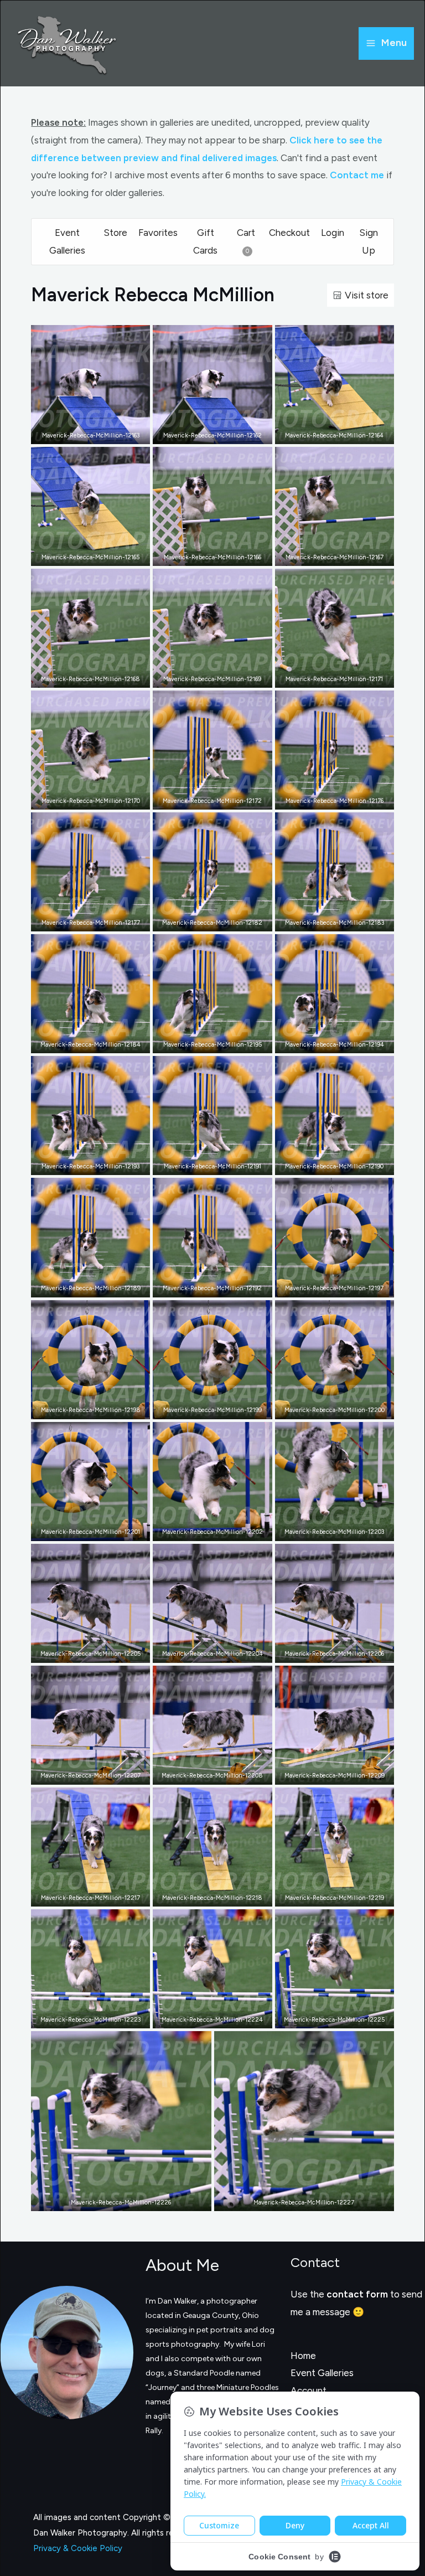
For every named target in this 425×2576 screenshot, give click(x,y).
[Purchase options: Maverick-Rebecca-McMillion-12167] (343, 555)
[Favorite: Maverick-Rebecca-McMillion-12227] (296, 2200)
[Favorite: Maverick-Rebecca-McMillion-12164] (326, 433)
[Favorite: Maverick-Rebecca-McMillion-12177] (82, 920)
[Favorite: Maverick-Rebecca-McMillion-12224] (204, 2017)
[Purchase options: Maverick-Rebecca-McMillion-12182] (221, 920)
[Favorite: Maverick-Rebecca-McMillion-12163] (82, 433)
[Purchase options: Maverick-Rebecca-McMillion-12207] (99, 1774)
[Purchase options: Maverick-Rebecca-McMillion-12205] (99, 1652)
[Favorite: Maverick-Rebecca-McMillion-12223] (82, 2017)
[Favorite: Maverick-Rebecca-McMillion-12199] (204, 1408)
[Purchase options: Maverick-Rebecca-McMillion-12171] (343, 677)
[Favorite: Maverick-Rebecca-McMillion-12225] (326, 2017)
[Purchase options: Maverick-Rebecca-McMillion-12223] (99, 2017)
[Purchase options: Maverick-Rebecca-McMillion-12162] (221, 433)
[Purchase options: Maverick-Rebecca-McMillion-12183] (343, 920)
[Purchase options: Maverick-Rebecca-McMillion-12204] (221, 1652)
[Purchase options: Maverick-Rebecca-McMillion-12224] (221, 2017)
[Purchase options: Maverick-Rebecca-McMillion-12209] (343, 1774)
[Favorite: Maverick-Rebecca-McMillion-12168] (82, 677)
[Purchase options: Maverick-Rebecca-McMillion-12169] (221, 677)
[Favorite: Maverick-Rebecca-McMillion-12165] (82, 555)
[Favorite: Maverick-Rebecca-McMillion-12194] (326, 1042)
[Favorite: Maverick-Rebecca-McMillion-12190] (326, 1164)
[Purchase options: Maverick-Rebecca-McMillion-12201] (99, 1530)
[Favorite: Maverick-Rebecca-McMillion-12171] (326, 677)
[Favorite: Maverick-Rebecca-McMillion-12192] (204, 1286)
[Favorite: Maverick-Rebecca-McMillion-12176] (326, 798)
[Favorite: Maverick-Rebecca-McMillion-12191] (204, 1164)
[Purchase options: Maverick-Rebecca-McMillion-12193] (99, 1164)
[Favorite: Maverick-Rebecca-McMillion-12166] (204, 555)
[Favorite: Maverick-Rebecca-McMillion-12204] (204, 1652)
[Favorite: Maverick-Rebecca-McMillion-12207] (82, 1774)
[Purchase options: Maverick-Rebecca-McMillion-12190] (343, 1164)
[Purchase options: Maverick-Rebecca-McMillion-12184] (99, 1042)
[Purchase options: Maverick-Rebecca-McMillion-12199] (221, 1408)
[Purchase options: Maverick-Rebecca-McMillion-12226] (129, 2200)
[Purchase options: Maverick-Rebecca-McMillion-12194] (343, 1042)
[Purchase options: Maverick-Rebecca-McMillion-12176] (343, 798)
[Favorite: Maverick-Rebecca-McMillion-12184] (82, 1042)
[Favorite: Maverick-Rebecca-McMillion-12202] (204, 1530)
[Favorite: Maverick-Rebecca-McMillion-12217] (82, 1895)
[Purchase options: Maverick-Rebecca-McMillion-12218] (221, 1895)
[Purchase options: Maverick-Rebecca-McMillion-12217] (99, 1895)
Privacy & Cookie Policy (78, 2548)
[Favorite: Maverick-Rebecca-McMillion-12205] (82, 1652)
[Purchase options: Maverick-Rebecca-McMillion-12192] (221, 1286)
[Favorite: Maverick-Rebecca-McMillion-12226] (113, 2200)
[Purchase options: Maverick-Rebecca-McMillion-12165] (99, 555)
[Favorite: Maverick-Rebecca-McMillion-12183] (326, 920)
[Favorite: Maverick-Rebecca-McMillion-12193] (82, 1164)
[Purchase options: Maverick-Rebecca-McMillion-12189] (99, 1286)
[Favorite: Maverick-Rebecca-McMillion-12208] (204, 1774)
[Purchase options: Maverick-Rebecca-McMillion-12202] (221, 1530)
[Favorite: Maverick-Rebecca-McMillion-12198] (82, 1408)
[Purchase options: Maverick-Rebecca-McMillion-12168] (99, 677)
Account (309, 2390)
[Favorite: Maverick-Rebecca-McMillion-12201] (82, 1530)
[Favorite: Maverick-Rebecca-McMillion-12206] (326, 1652)
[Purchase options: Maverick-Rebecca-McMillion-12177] (99, 920)
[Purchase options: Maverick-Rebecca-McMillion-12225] (343, 2017)
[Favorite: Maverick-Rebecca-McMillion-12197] (326, 1286)
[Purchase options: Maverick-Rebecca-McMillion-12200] (343, 1408)
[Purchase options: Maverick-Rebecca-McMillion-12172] (221, 798)
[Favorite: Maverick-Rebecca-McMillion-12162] (204, 433)
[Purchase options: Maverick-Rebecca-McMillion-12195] (221, 1042)
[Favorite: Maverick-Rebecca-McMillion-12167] (326, 555)
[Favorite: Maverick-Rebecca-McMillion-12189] (82, 1286)
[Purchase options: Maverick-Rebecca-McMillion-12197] (343, 1286)
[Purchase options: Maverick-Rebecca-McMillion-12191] (221, 1164)
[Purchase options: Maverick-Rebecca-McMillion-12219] (343, 1895)
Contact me (357, 175)
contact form (357, 2294)
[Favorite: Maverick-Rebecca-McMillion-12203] (326, 1530)
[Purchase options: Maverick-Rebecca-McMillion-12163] (99, 433)
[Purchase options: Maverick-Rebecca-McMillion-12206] (343, 1652)
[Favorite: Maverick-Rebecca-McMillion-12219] (326, 1895)
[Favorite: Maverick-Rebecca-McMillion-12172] (204, 798)
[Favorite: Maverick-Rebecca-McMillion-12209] (326, 1774)
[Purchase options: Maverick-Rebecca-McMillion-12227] (312, 2200)
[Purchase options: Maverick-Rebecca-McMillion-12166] (221, 555)
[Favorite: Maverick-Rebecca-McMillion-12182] (204, 920)
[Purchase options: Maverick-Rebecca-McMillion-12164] (343, 433)
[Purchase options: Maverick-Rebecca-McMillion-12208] (221, 1774)
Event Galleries (322, 2373)
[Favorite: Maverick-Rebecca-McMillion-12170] (82, 798)
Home (303, 2356)
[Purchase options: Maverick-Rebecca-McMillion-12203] (343, 1530)
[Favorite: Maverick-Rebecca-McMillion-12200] (326, 1408)
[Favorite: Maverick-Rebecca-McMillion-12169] (204, 677)
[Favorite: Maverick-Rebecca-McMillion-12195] (204, 1042)
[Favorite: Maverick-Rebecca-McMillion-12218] (204, 1895)
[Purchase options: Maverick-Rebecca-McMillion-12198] (99, 1408)
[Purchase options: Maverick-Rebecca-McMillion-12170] (99, 798)
